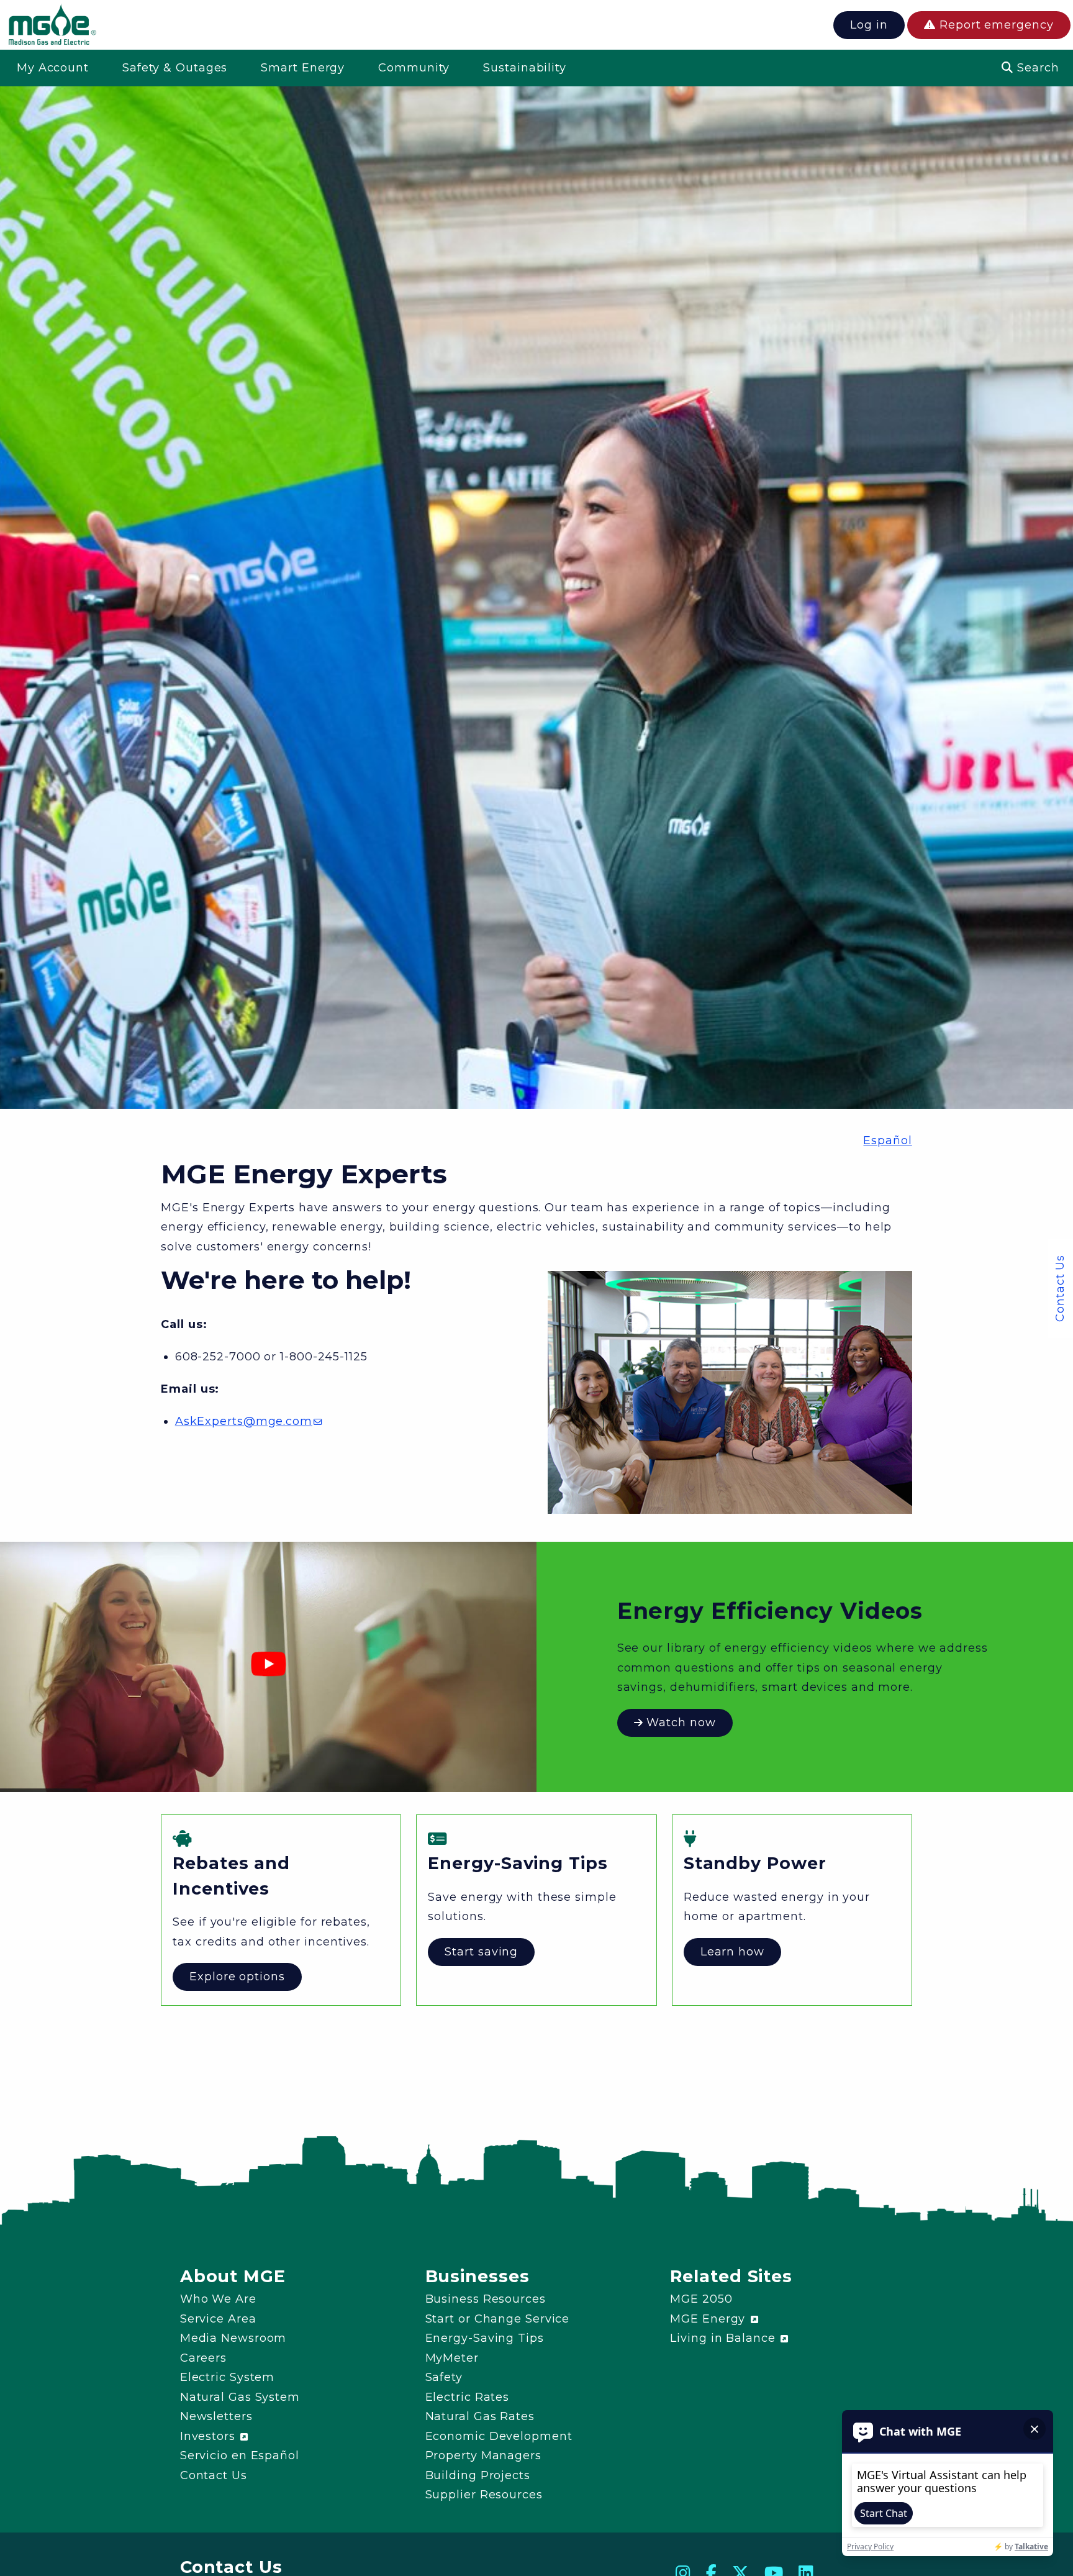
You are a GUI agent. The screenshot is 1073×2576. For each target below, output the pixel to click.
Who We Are (218, 2299)
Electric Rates (468, 2397)
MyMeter (452, 2358)
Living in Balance (724, 2338)
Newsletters (216, 2416)
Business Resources (486, 2299)
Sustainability (525, 68)
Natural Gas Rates (480, 2416)
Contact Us (1060, 1288)
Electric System (228, 2377)
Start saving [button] (481, 1952)
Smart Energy (303, 68)
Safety (444, 2377)
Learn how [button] (732, 1952)
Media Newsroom (233, 2338)
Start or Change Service (498, 2319)
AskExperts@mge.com (244, 1421)
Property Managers (483, 2455)
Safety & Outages (175, 68)
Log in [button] (869, 25)
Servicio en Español (240, 2455)
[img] (52, 27)
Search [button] (1036, 68)
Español (887, 1140)
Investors (210, 2436)
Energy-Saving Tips (485, 2338)
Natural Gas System (240, 2397)
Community (414, 68)
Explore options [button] (237, 1977)
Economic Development (499, 2436)
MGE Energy (709, 2319)
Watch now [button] (680, 1723)
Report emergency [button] (994, 25)
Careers (203, 2358)
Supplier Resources (484, 2495)
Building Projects (478, 2475)
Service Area (218, 2319)
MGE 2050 (701, 2299)
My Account (53, 68)
